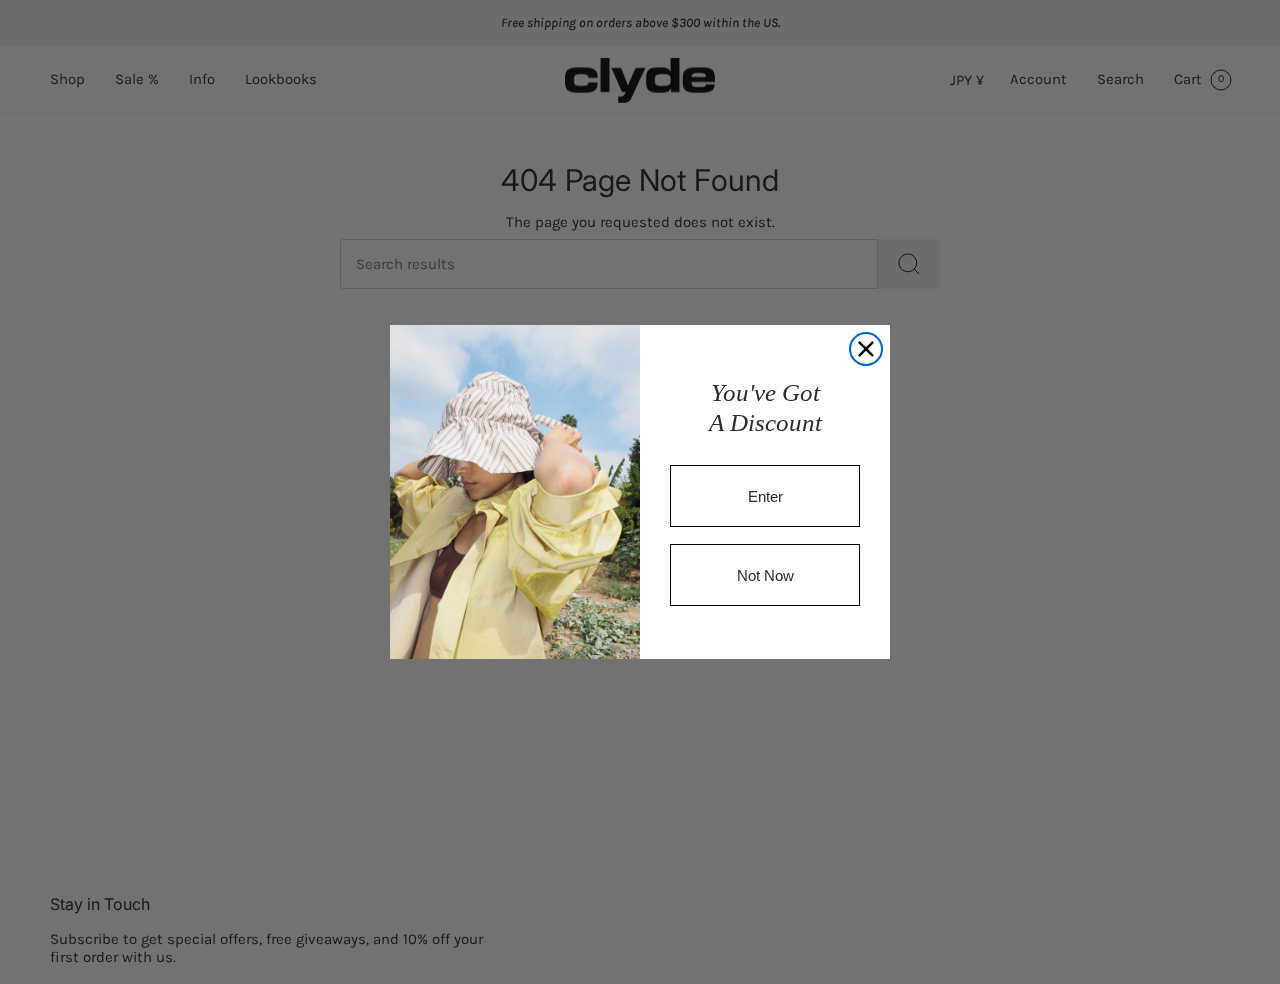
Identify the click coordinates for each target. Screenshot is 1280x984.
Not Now (765, 575)
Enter (765, 496)
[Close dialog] (866, 349)
